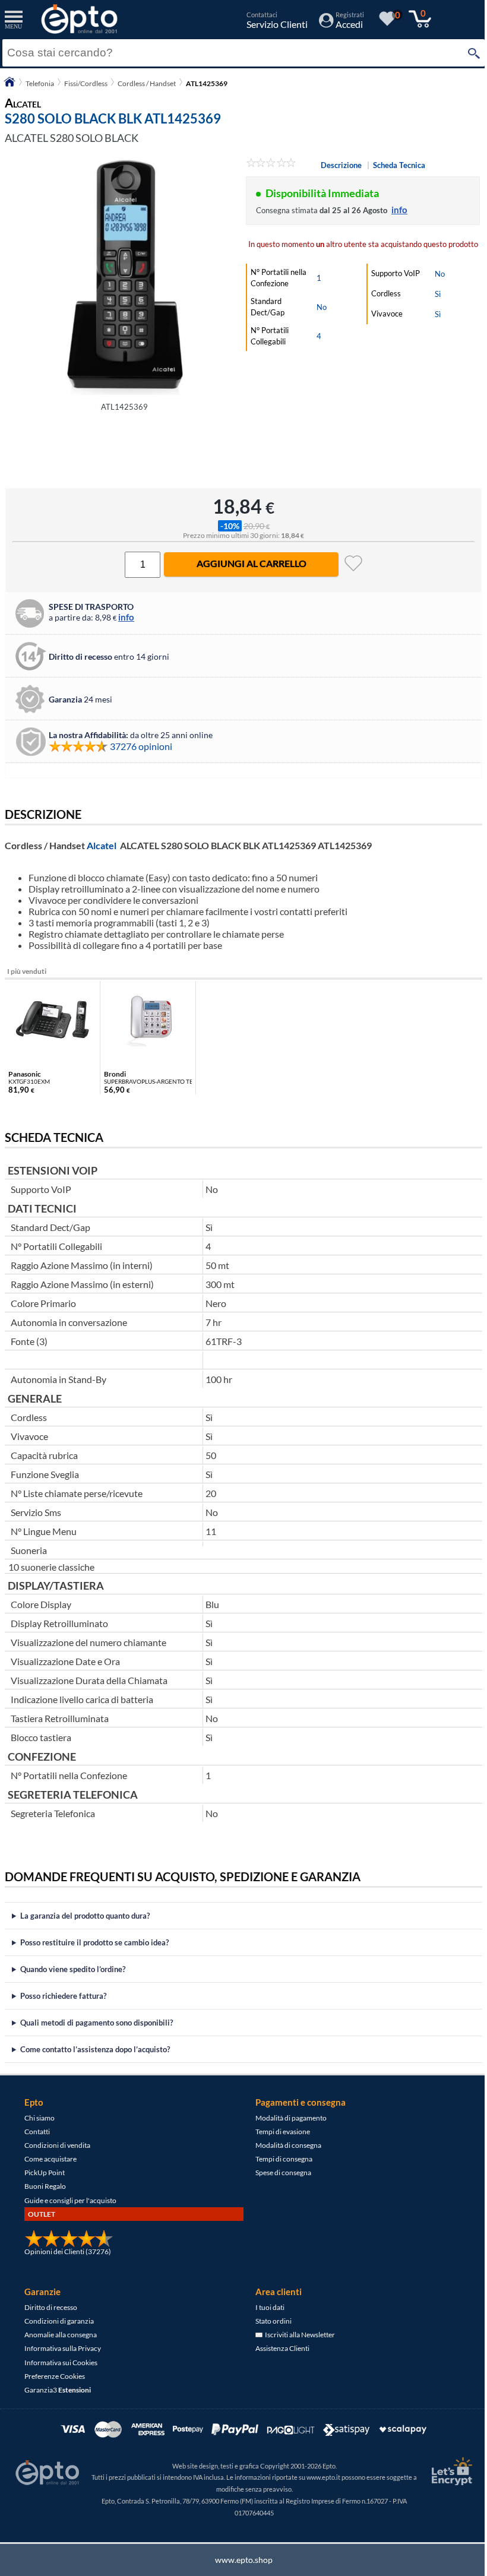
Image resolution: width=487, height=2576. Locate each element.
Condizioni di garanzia (58, 2321)
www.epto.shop (239, 2560)
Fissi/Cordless (86, 83)
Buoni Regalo (45, 2186)
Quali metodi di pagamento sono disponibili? (97, 2023)
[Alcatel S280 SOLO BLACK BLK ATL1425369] (124, 276)
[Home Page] (10, 86)
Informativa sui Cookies (60, 2363)
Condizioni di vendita (57, 2145)
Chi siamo (39, 2118)
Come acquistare (50, 2159)
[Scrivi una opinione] (271, 164)
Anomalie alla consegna (60, 2335)
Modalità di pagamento (287, 2118)
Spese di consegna (279, 2172)
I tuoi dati (266, 2307)
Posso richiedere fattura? (63, 1996)
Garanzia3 (57, 2390)
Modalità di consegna (284, 2145)
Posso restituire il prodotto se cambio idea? (94, 1942)
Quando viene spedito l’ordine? (73, 1969)
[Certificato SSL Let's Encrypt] (441, 2471)
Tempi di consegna (280, 2159)
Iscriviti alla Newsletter (295, 2335)
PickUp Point (44, 2172)
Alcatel (102, 845)
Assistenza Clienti (278, 2348)
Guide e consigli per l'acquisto (70, 2200)
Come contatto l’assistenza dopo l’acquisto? (95, 2049)
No (322, 307)
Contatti (37, 2132)
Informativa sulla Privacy (62, 2348)
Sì (438, 294)
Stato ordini (269, 2321)
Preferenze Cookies (54, 2376)
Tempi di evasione (279, 2132)
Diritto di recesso (50, 2307)
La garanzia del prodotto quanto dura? (85, 1916)
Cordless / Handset (147, 83)
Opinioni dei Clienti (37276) (67, 2251)
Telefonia (40, 83)
